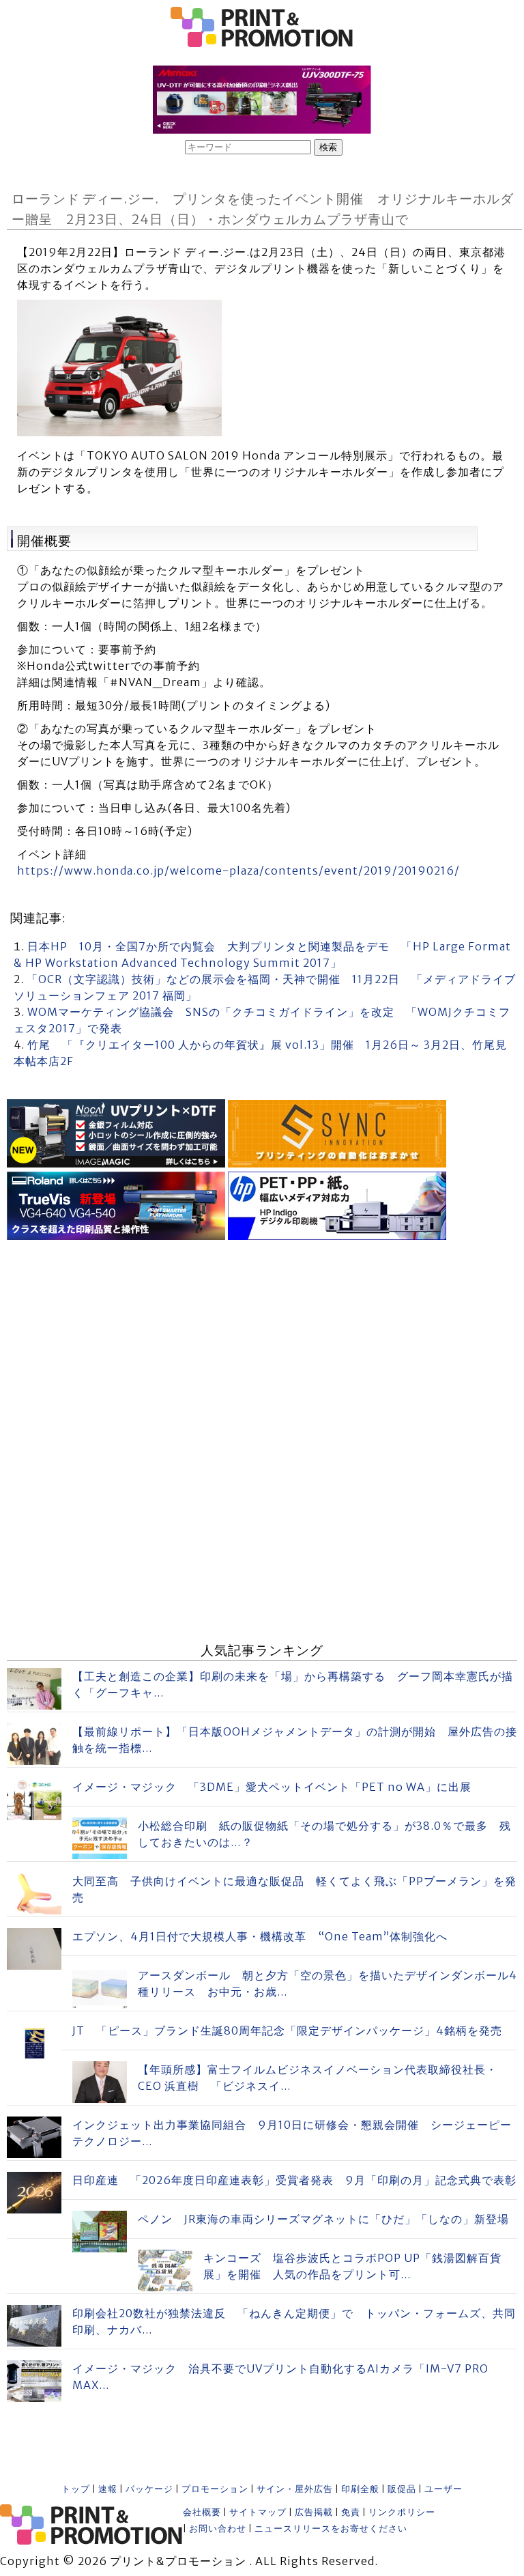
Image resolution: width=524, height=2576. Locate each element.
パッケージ (149, 2489)
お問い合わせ (218, 2529)
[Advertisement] (262, 1340)
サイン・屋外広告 (295, 2489)
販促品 (402, 2489)
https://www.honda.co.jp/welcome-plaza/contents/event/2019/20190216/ (238, 871)
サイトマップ (258, 2512)
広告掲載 (314, 2512)
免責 (351, 2512)
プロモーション (215, 2489)
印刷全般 (360, 2489)
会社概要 (202, 2512)
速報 (108, 2489)
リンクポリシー (402, 2512)
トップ (76, 2489)
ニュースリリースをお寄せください (331, 2529)
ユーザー (443, 2489)
